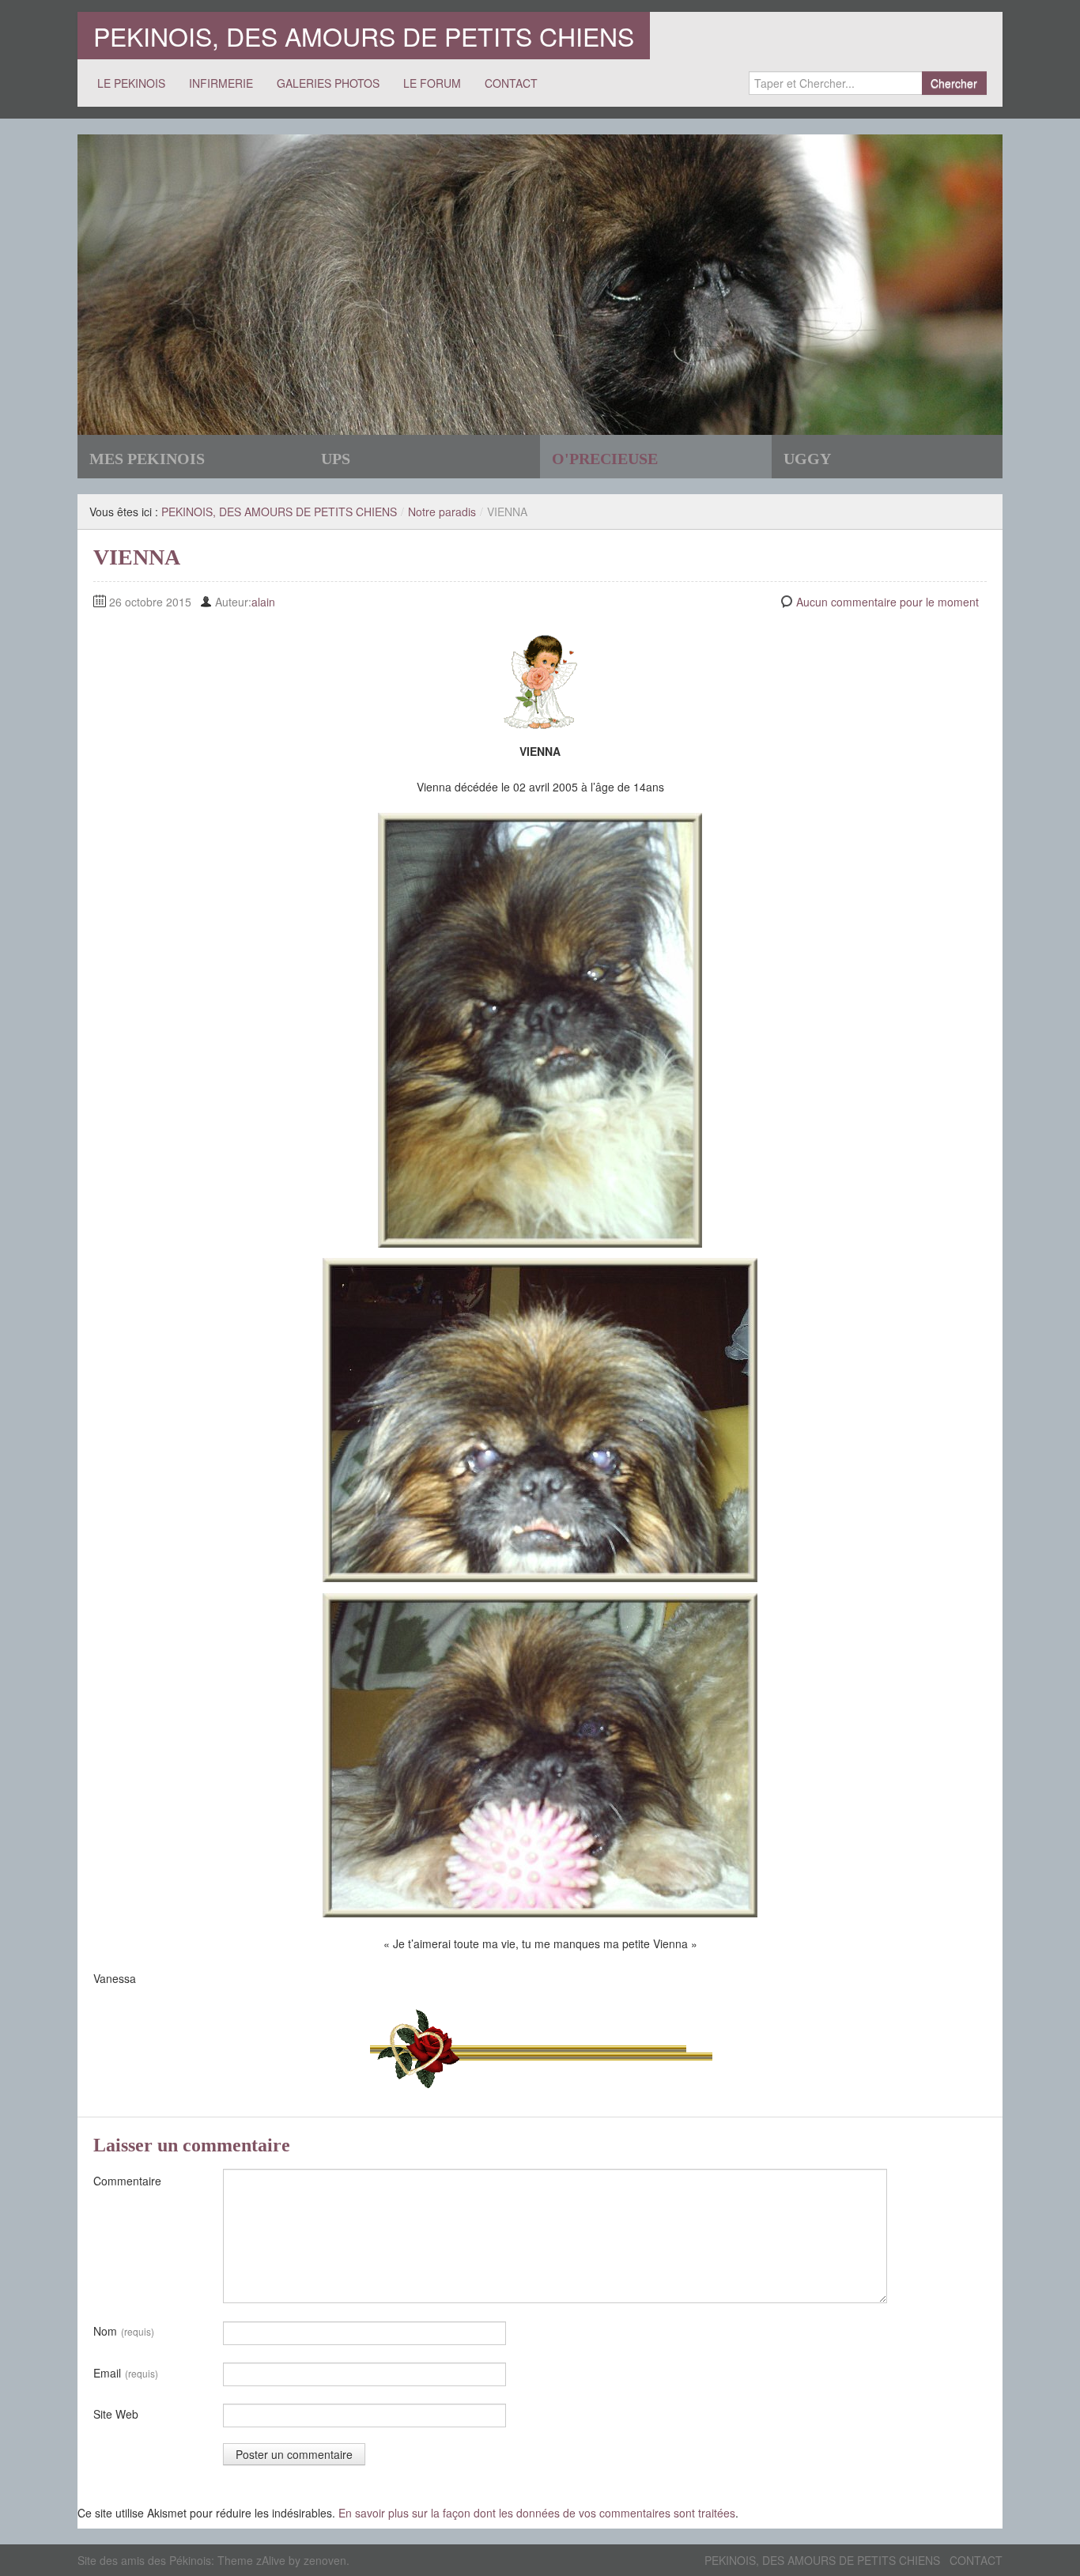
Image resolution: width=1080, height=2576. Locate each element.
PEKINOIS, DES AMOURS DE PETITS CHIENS (364, 36)
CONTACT (511, 83)
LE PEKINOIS (131, 83)
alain (263, 602)
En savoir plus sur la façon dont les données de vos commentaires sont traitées (537, 2513)
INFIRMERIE (221, 83)
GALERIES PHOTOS (328, 83)
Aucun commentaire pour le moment (887, 602)
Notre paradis (442, 512)
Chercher (954, 83)
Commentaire (127, 2181)
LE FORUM (432, 83)
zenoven (325, 2560)
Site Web (116, 2414)
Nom (124, 2331)
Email (126, 2373)
